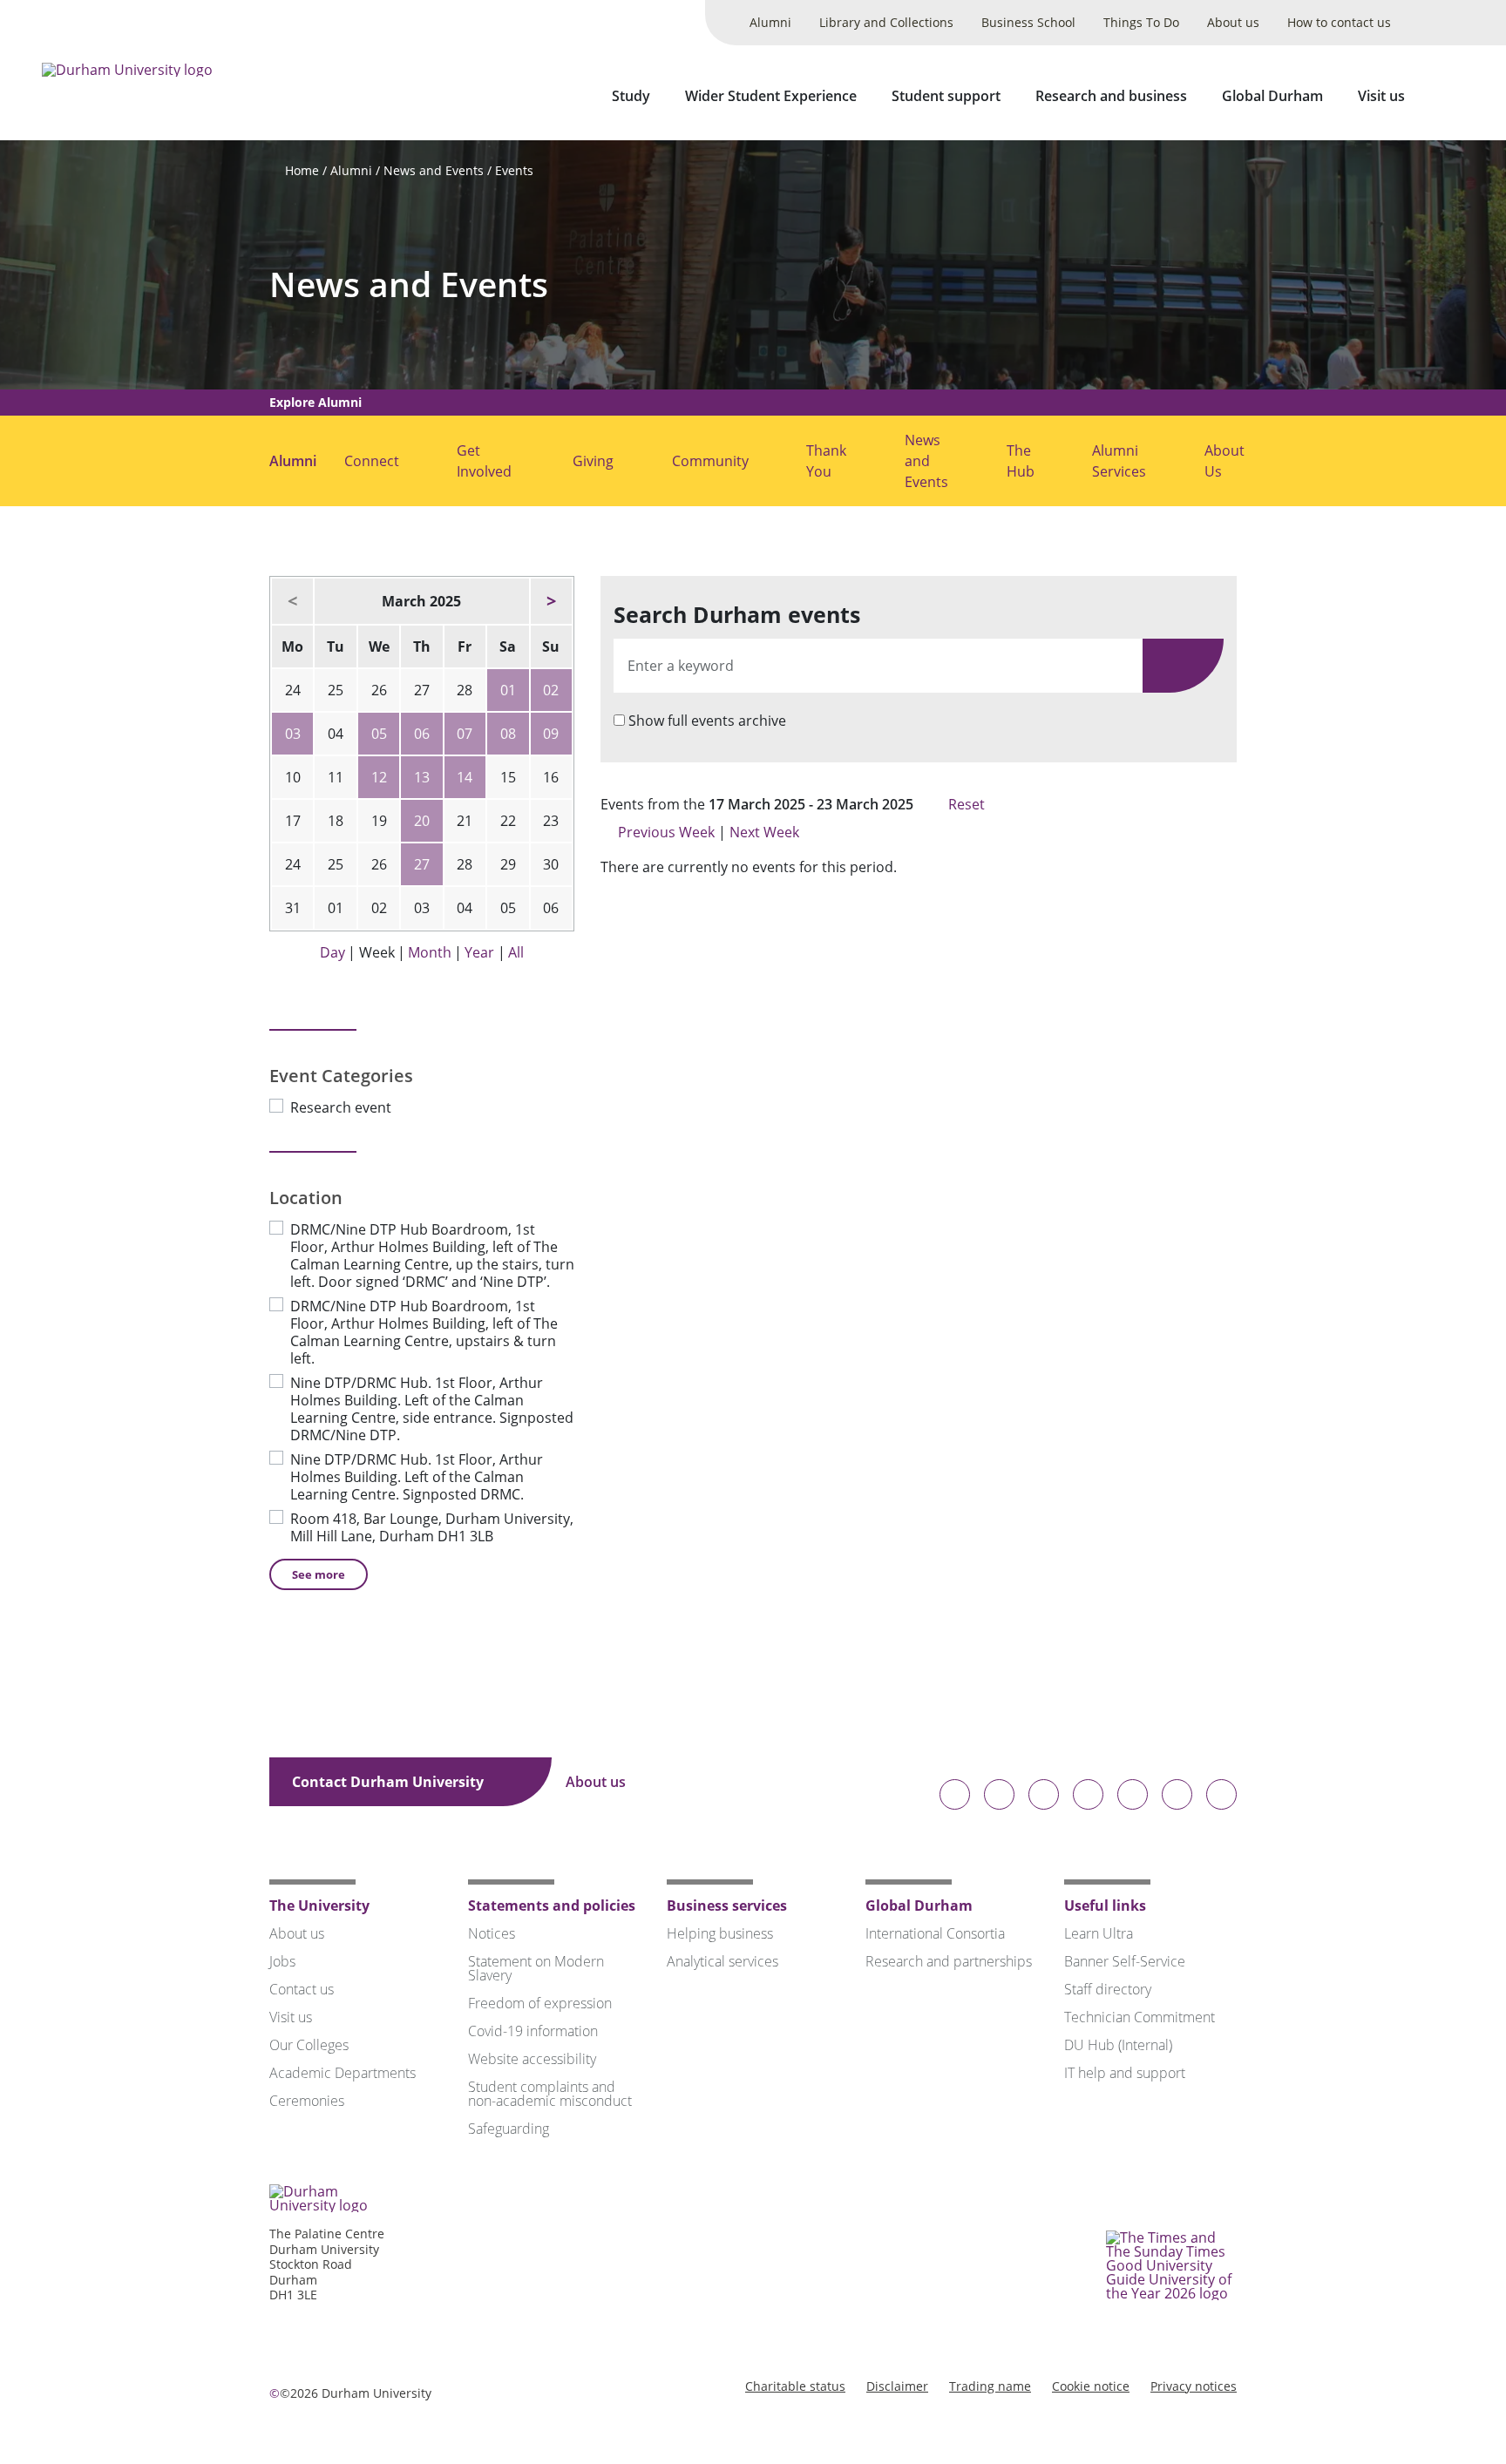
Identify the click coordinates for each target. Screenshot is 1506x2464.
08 (508, 734)
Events (514, 170)
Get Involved (484, 461)
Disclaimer (897, 2386)
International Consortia (935, 1933)
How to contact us (1339, 22)
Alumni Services (1119, 461)
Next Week (766, 832)
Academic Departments (343, 2073)
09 (551, 734)
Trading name (990, 2386)
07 (465, 734)
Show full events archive (707, 721)
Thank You (826, 461)
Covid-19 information (533, 2031)
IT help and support (1125, 2073)
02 (551, 690)
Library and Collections (886, 22)
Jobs (282, 1961)
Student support (946, 96)
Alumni (770, 22)
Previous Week (666, 832)
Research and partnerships (949, 1961)
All (516, 952)
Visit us (1381, 96)
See (319, 1574)
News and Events (434, 170)
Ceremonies (307, 2101)
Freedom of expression (540, 2003)
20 (422, 821)
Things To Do (1141, 22)
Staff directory (1108, 1989)
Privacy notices (1194, 2386)
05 (379, 734)
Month (430, 952)
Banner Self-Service (1125, 1961)
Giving (593, 461)
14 (465, 777)
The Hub (1021, 461)
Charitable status (795, 2386)
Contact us (302, 1989)
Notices (492, 1933)
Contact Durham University (390, 1782)
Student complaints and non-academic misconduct (550, 2094)
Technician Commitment (1140, 2017)
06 (422, 734)
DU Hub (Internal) (1118, 2045)
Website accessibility (532, 2059)
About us (1233, 22)
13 (422, 777)
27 (422, 864)
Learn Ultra (1099, 1933)
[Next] (551, 601)
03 (293, 734)
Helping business (720, 1933)
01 (508, 690)
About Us (1224, 461)
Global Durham (1272, 96)
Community (710, 461)
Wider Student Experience (771, 96)
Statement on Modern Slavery (536, 1968)
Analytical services (722, 1961)
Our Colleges (309, 2045)
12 (379, 777)
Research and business (1111, 96)
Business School (1028, 22)
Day (332, 952)
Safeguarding (509, 2129)
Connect (372, 461)
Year (479, 952)
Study (631, 96)
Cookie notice (1091, 2386)
